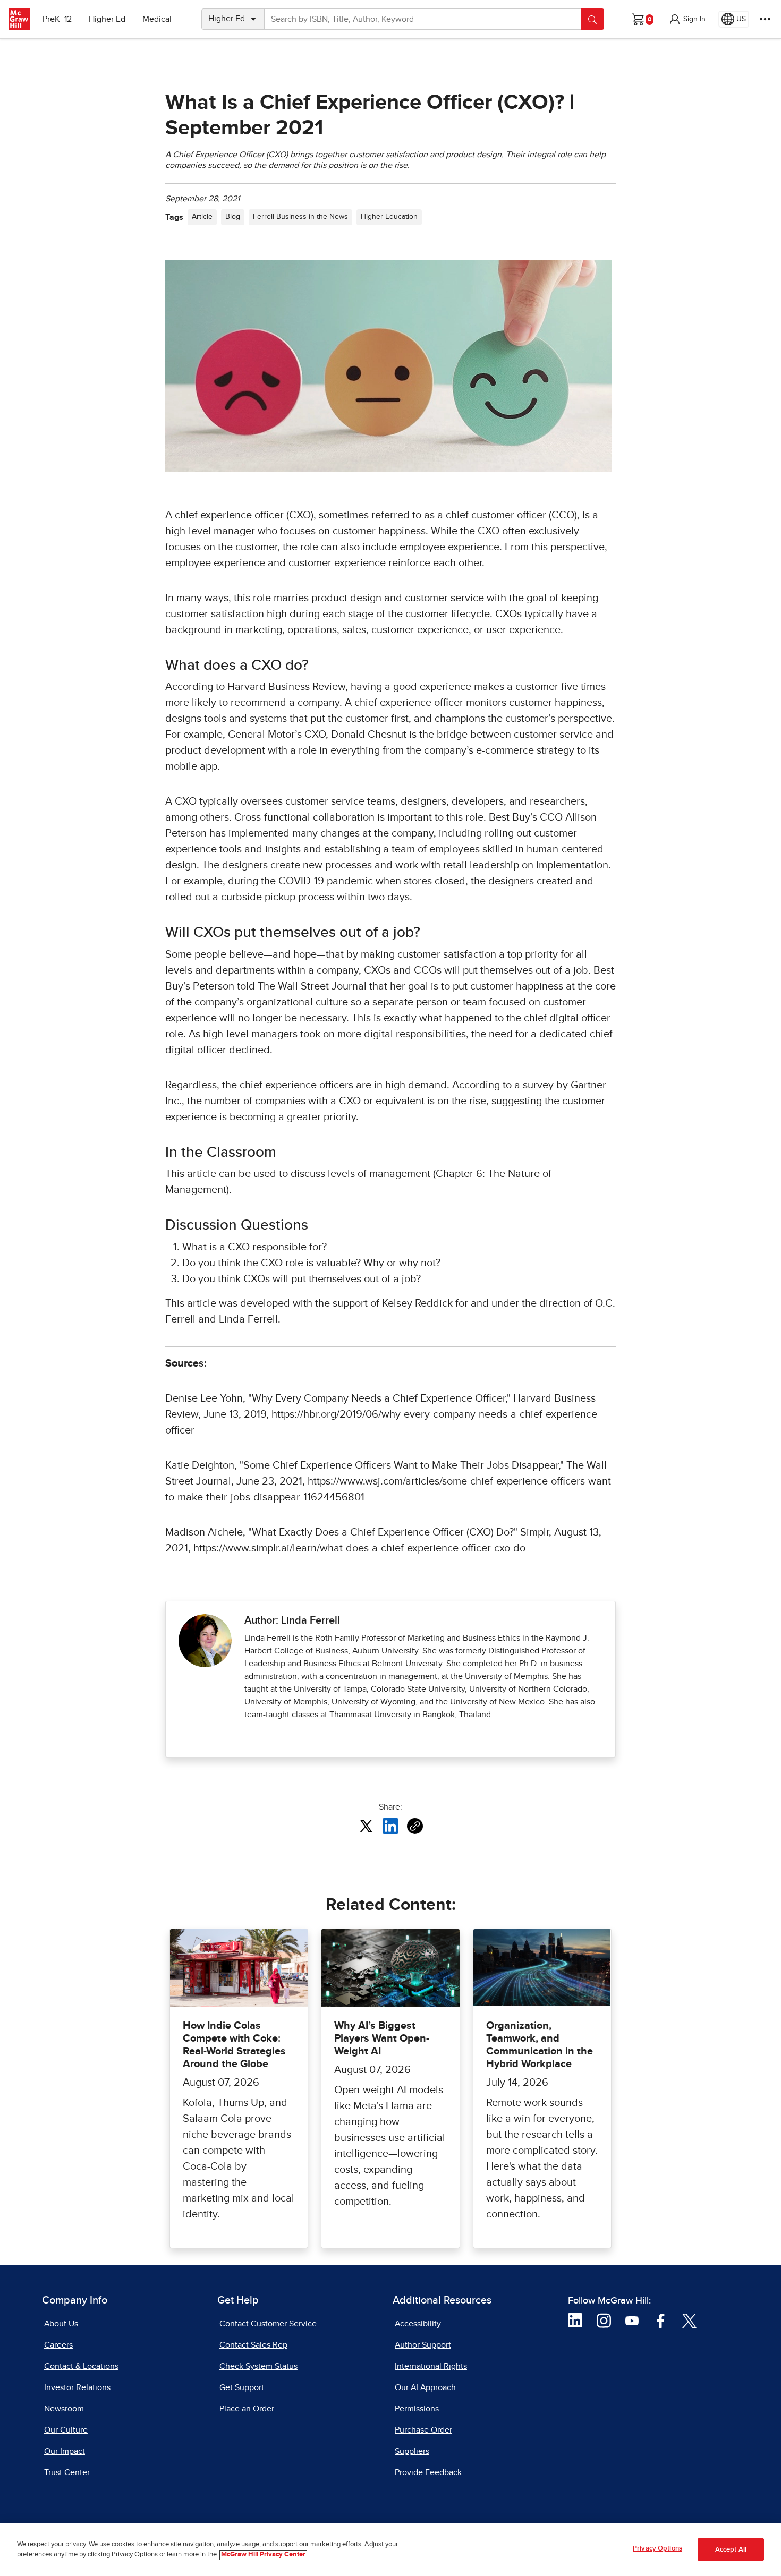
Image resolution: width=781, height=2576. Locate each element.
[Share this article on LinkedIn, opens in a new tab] (390, 1826)
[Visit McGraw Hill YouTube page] (632, 2320)
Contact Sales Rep (253, 2345)
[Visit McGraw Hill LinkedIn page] (575, 2320)
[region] (390, 2550)
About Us (61, 2324)
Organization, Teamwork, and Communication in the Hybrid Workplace (540, 2045)
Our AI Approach (425, 2387)
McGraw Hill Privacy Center (263, 2555)
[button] (687, 19)
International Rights (431, 2366)
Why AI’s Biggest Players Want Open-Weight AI (382, 2038)
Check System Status (258, 2366)
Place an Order (247, 2409)
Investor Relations (77, 2387)
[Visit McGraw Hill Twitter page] (689, 2320)
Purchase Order (423, 2430)
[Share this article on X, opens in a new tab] (366, 1826)
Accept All (731, 2550)
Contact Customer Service (268, 2324)
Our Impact (65, 2451)
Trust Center (67, 2472)
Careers (58, 2345)
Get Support (242, 2387)
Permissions (417, 2409)
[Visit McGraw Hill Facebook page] (661, 2320)
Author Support (423, 2345)
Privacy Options (657, 2549)
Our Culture (66, 2430)
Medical (157, 19)
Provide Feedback (428, 2472)
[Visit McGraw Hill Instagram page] (604, 2320)
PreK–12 (57, 19)
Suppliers (412, 2451)
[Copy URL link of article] (415, 1826)
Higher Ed (107, 19)
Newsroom (64, 2409)
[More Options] (765, 19)
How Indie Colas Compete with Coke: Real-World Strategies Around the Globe (234, 2045)
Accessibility (418, 2324)
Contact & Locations (81, 2366)
